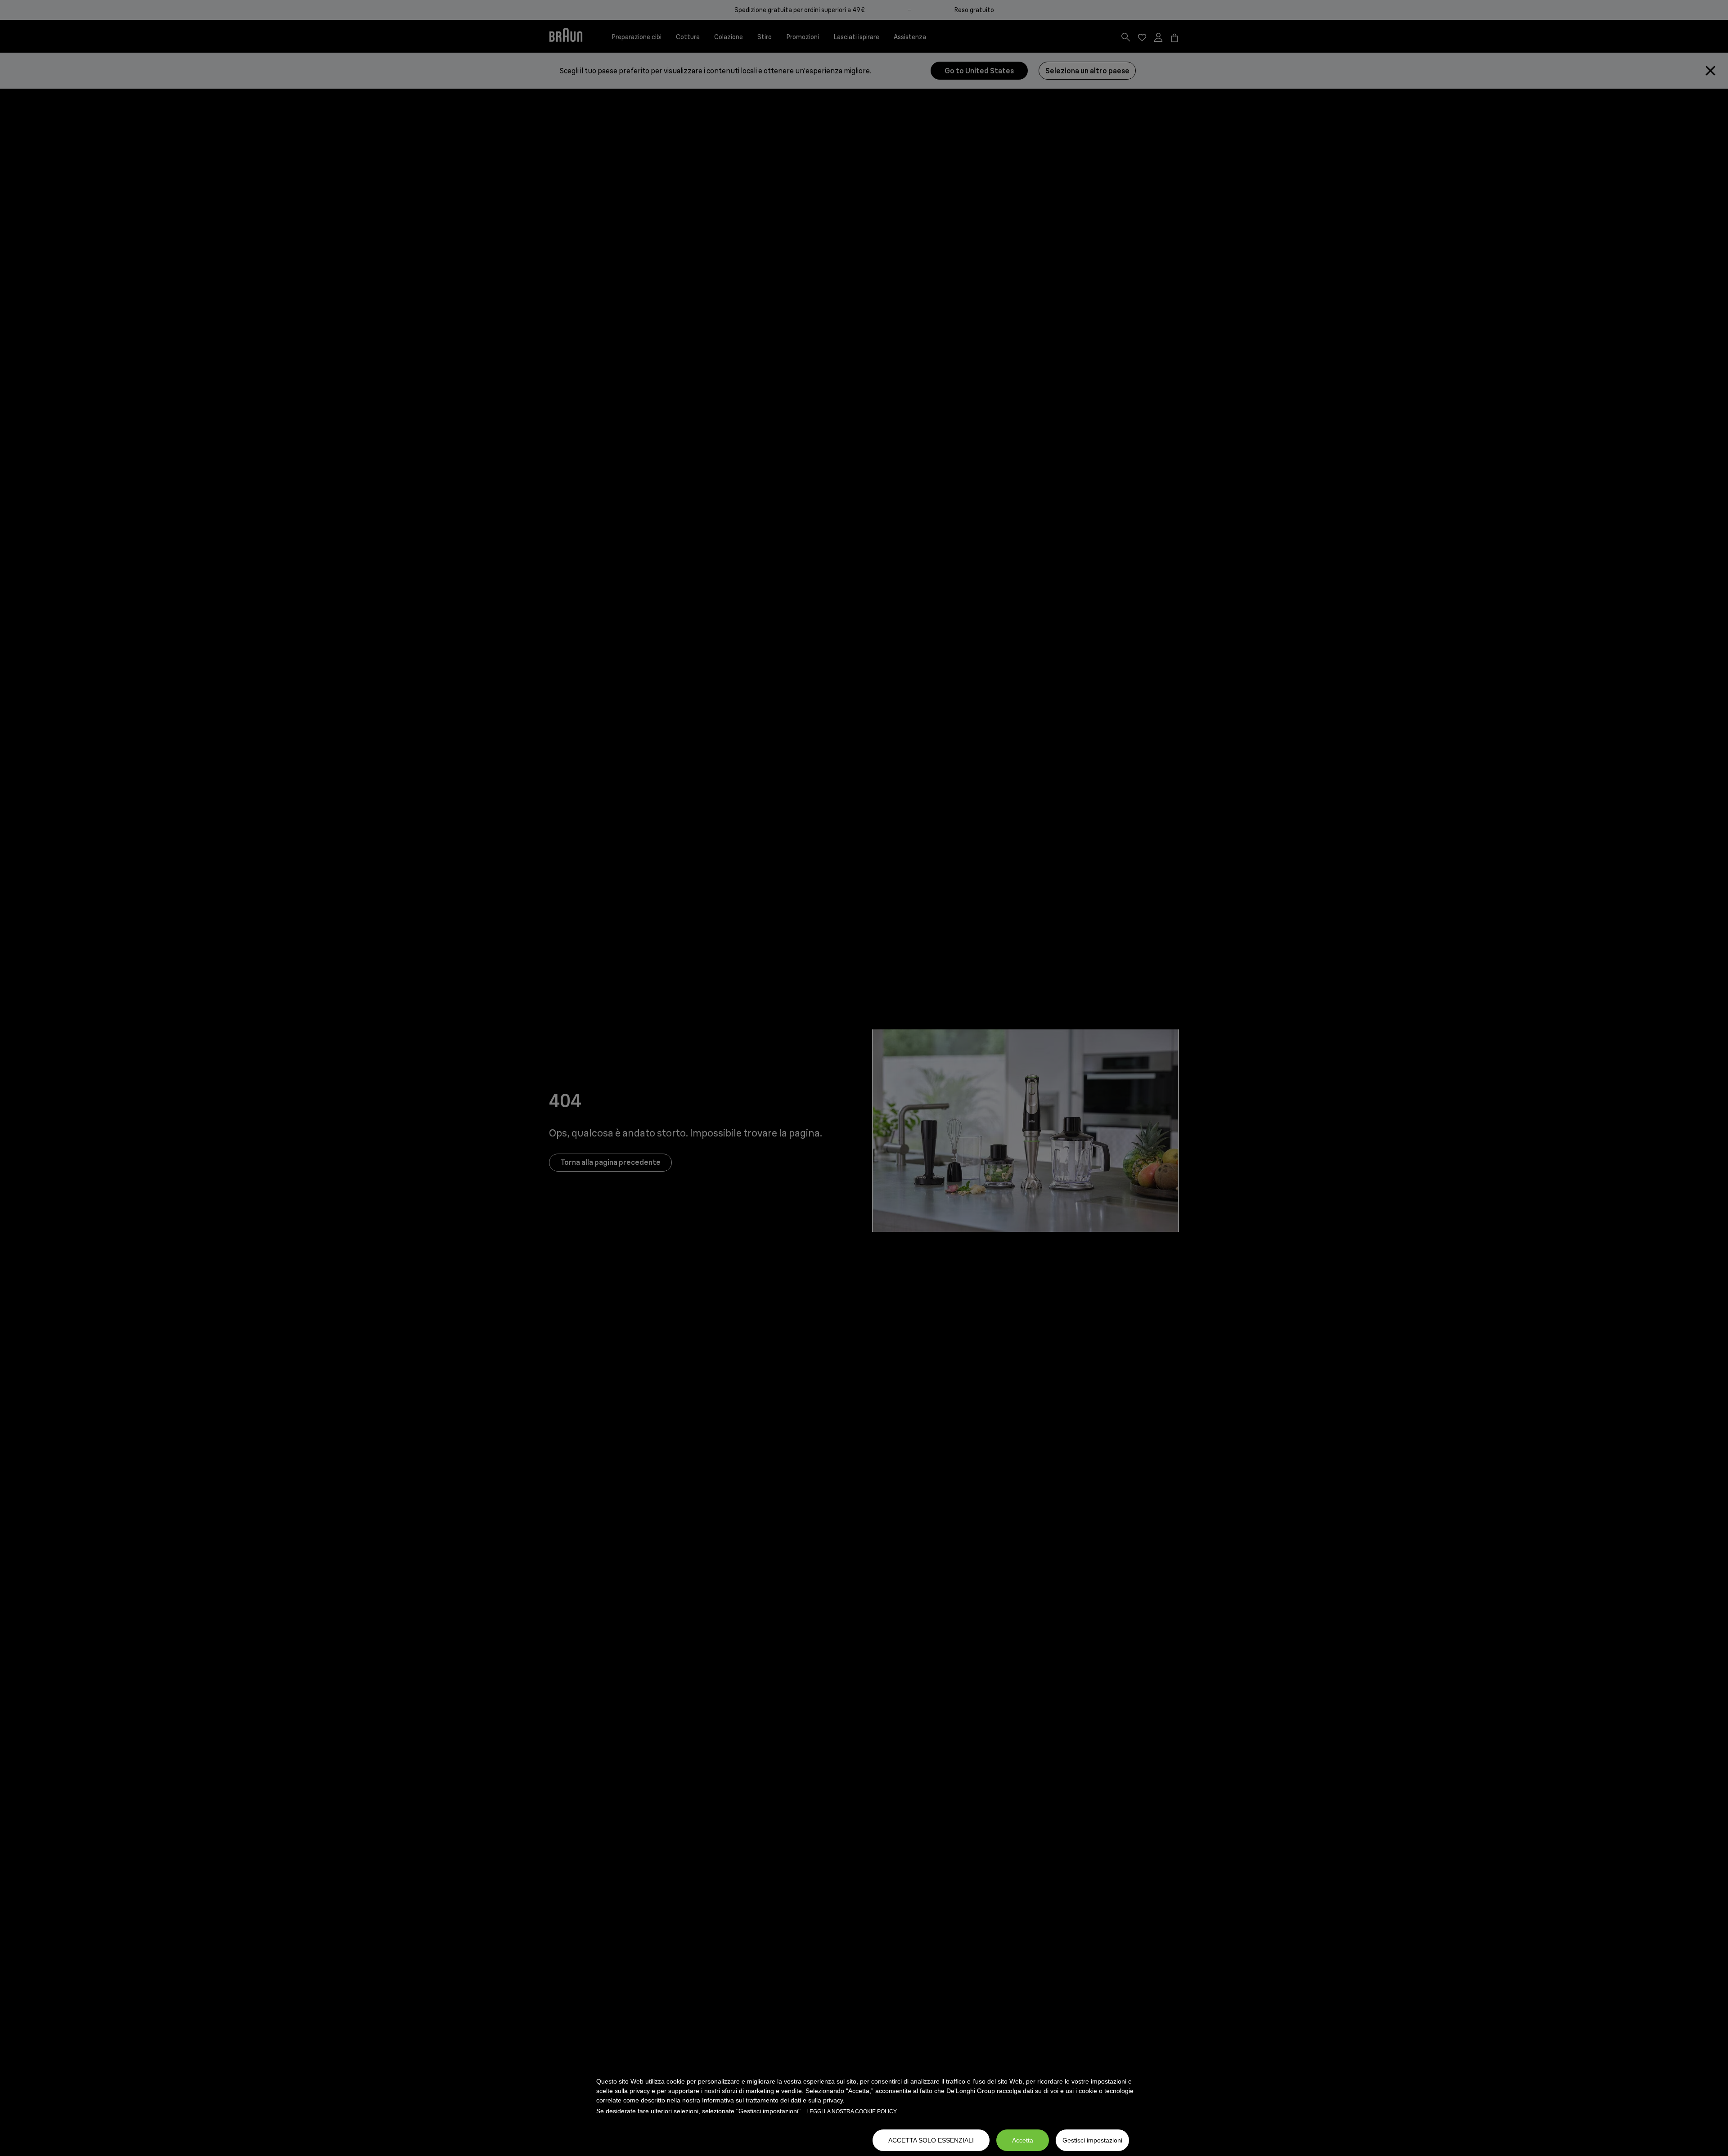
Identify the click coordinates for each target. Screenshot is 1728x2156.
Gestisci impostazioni (1092, 2140)
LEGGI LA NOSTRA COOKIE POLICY (852, 2111)
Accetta (1023, 2140)
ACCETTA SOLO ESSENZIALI (931, 2140)
